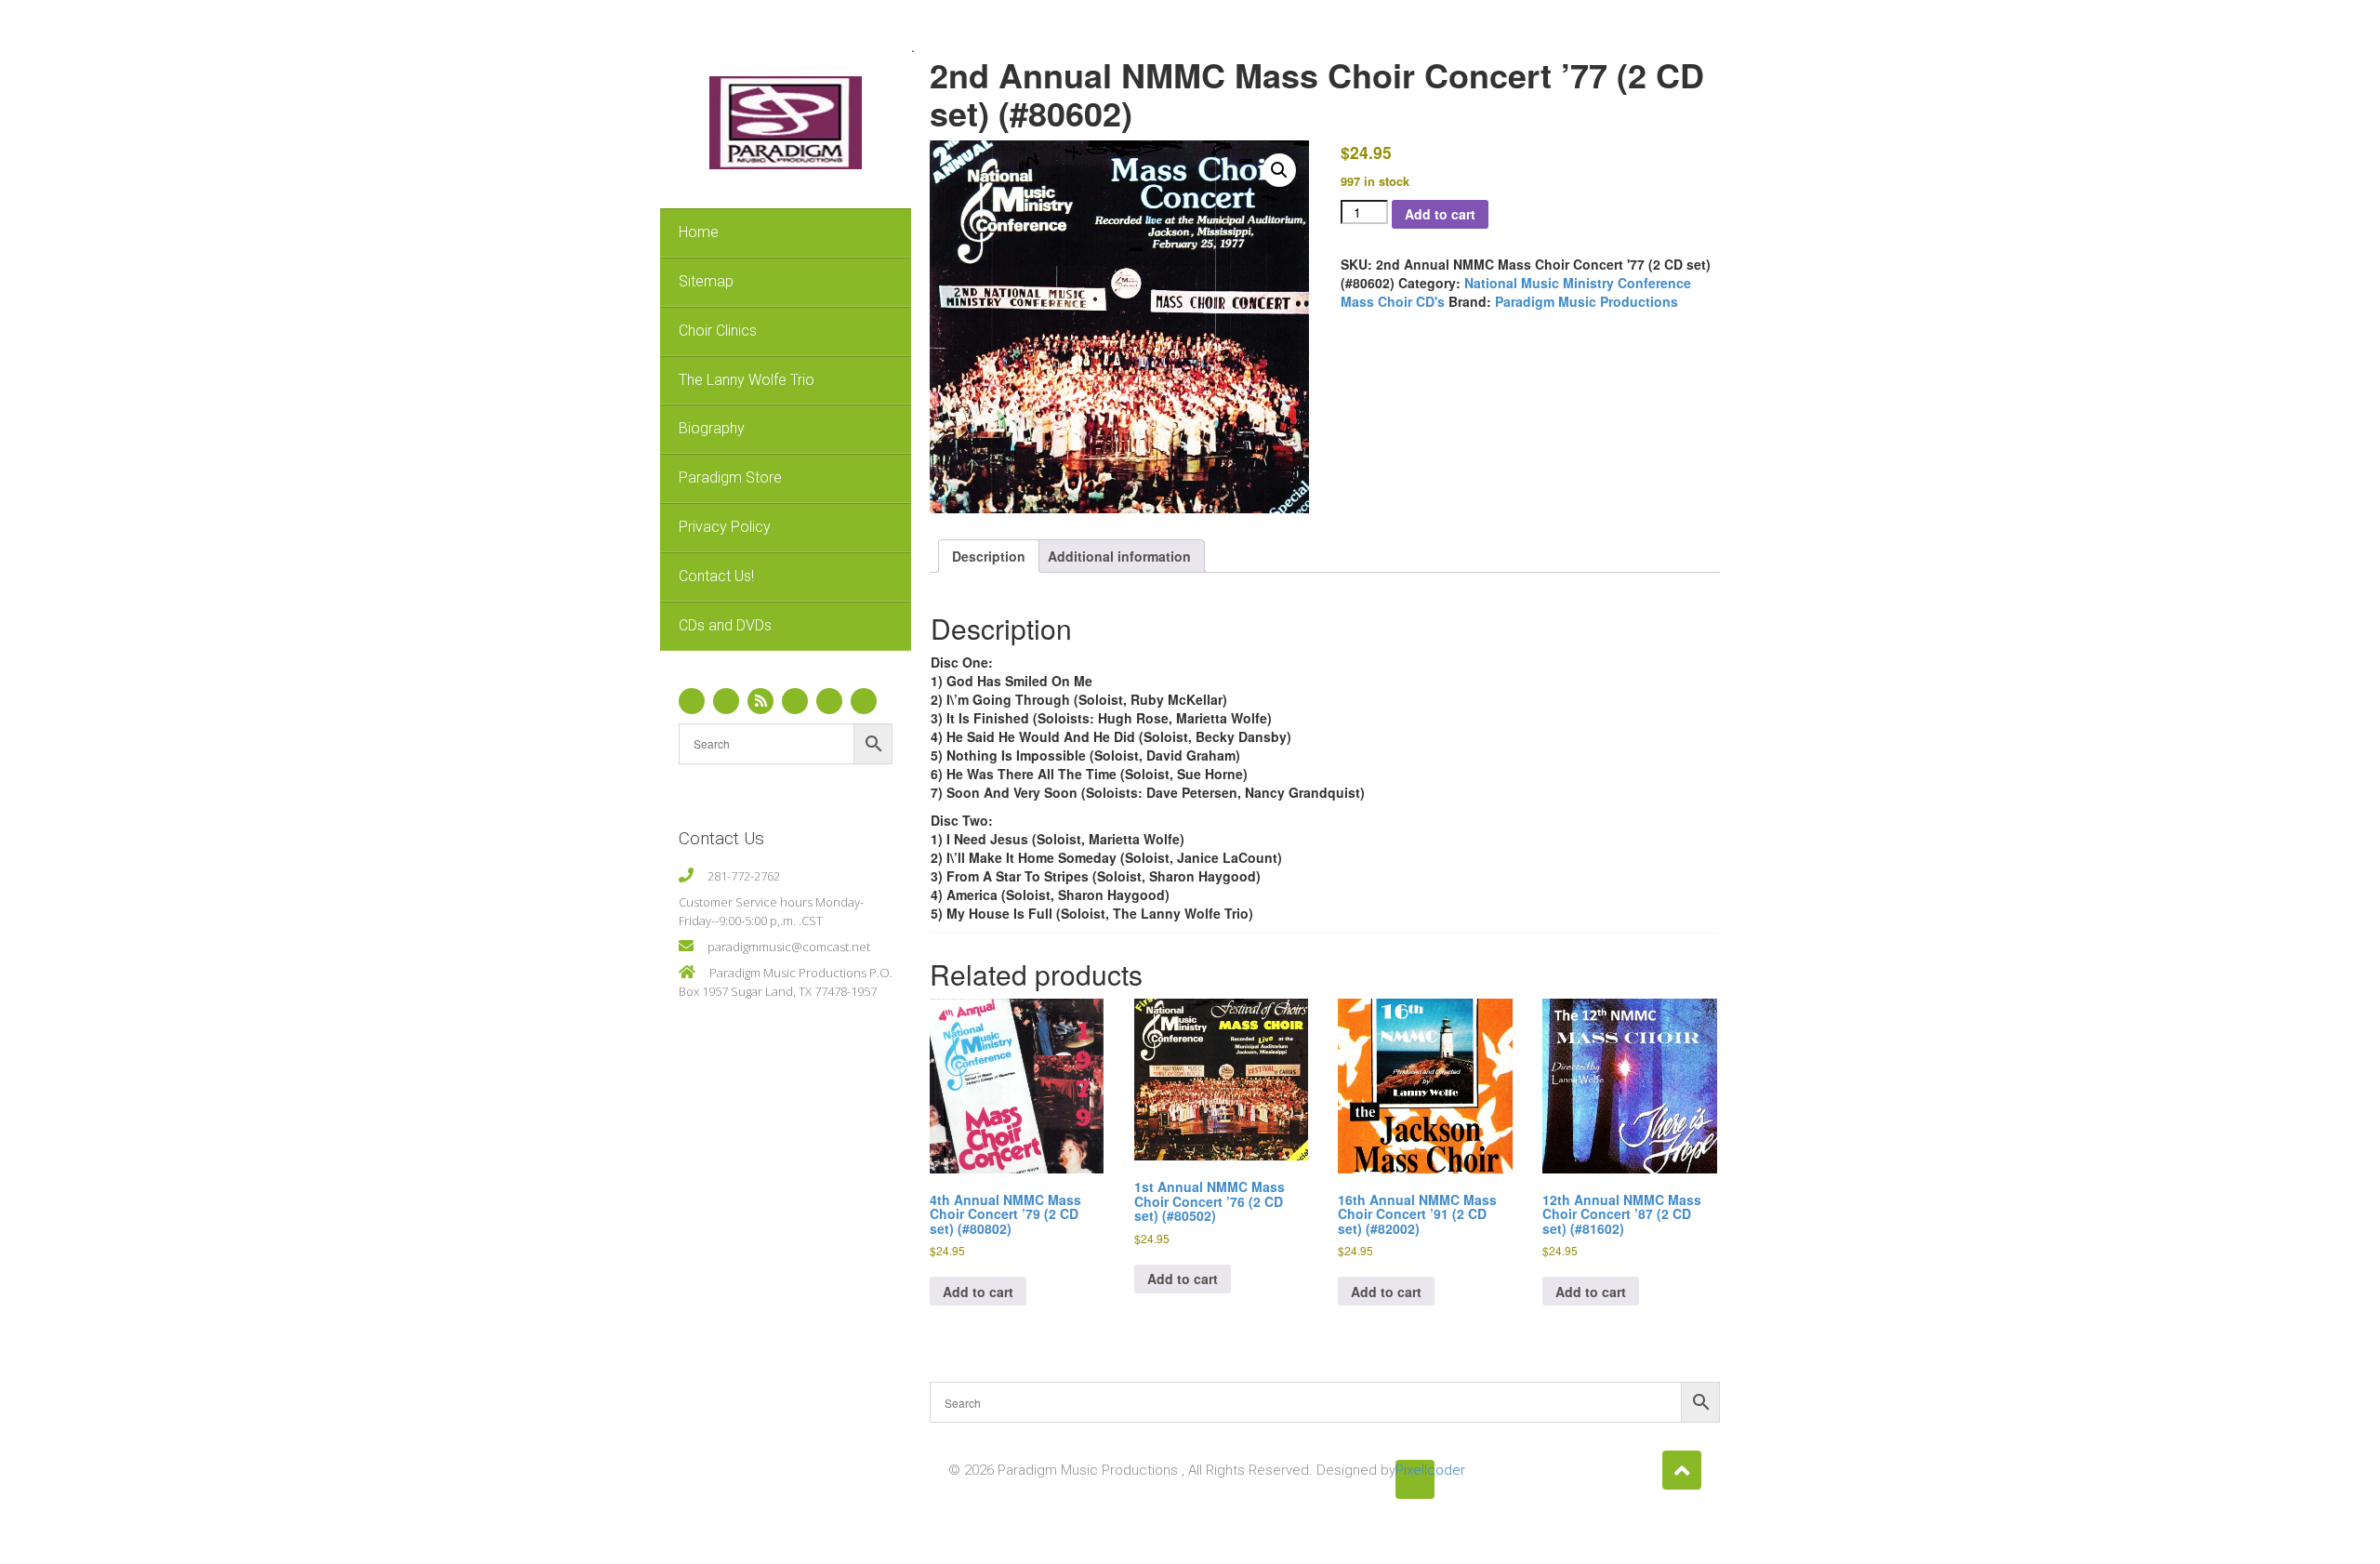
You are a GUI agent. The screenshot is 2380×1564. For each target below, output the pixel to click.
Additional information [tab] (1119, 556)
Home (699, 232)
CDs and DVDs (725, 625)
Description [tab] (989, 556)
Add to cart (1440, 214)
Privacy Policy (725, 527)
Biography (712, 428)
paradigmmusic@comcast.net (789, 947)
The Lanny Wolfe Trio (747, 380)
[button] (1279, 170)
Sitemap (706, 281)
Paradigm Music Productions (1587, 301)
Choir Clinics (718, 331)
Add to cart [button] (978, 1292)
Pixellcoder (1415, 1470)
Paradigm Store (730, 477)
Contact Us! (716, 576)
